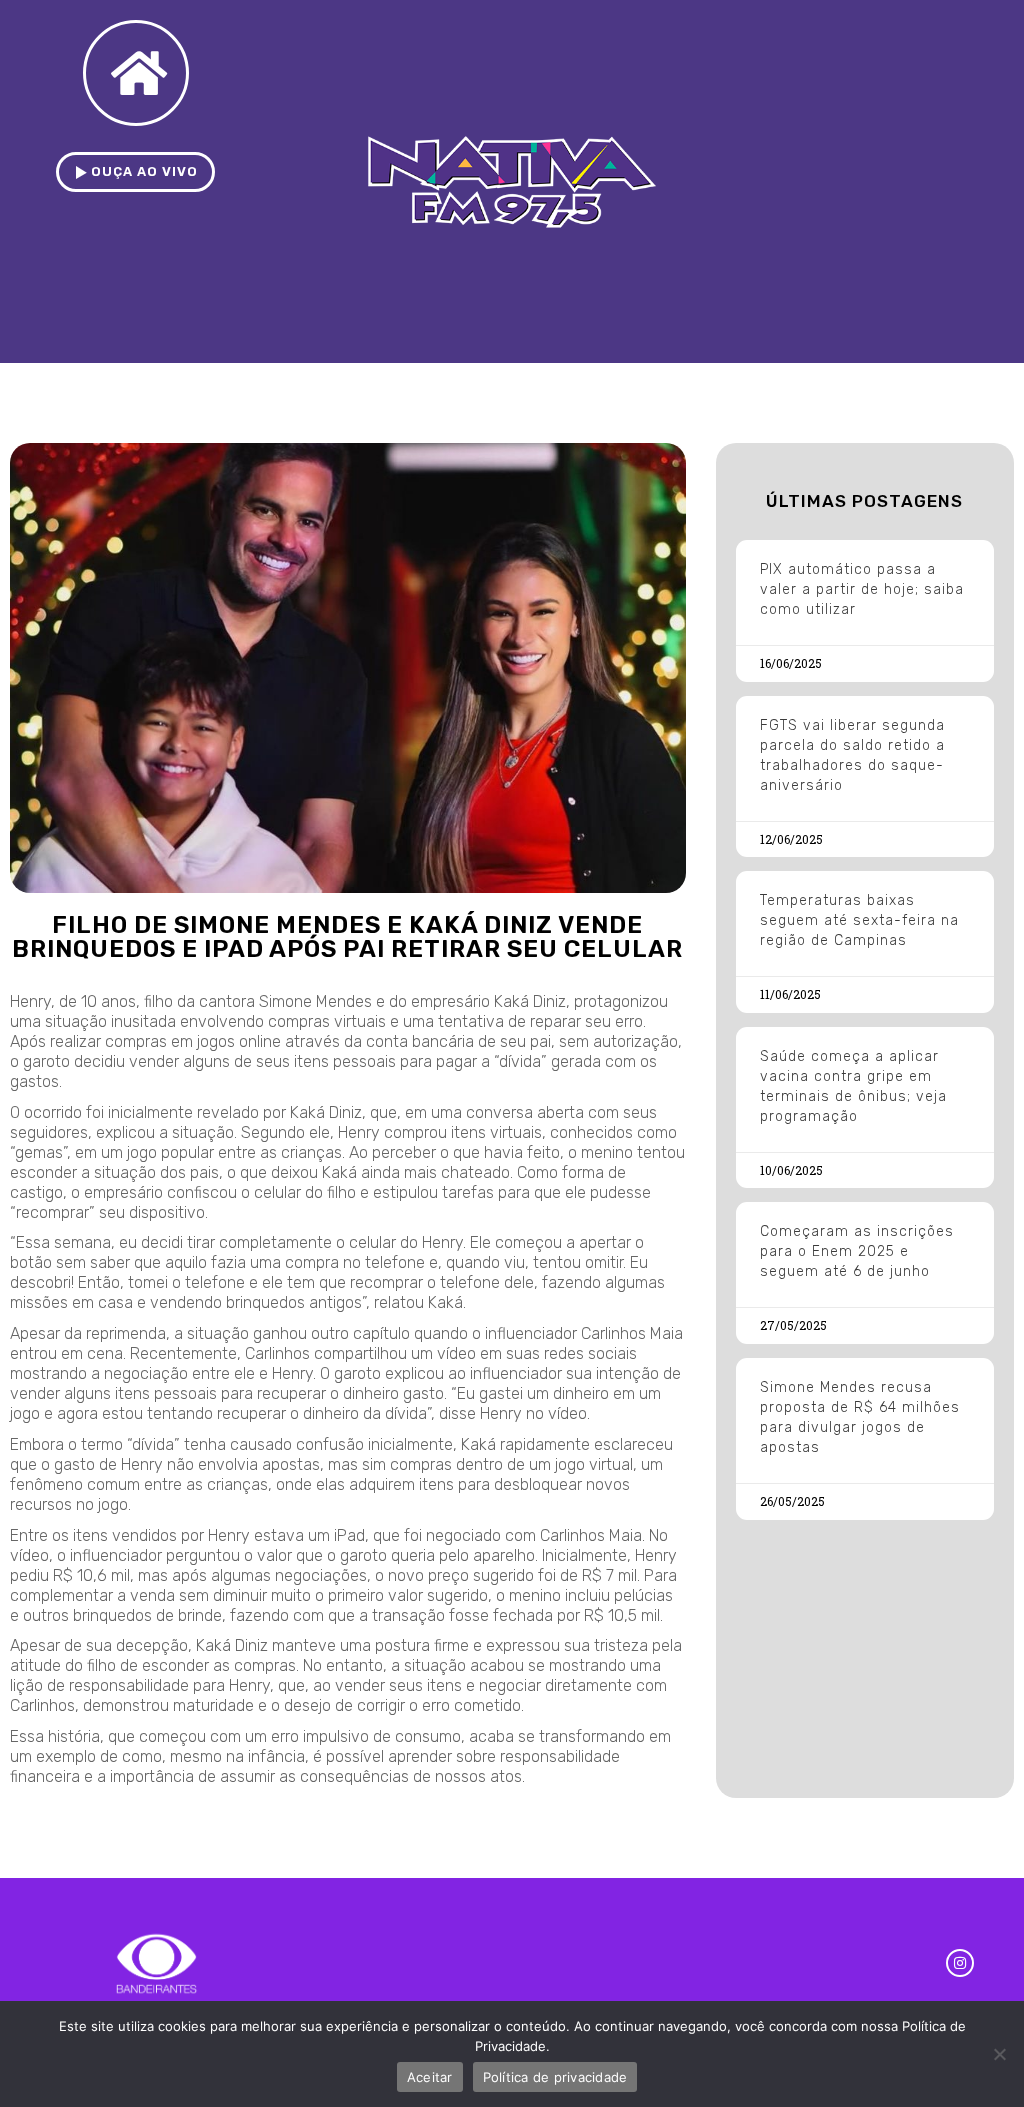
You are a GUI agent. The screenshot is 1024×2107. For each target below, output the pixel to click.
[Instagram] (960, 1963)
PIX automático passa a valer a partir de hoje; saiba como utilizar (862, 589)
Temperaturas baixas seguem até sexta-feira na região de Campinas (859, 920)
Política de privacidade (555, 2077)
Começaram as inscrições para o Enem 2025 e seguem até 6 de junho (857, 1251)
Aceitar (430, 2077)
